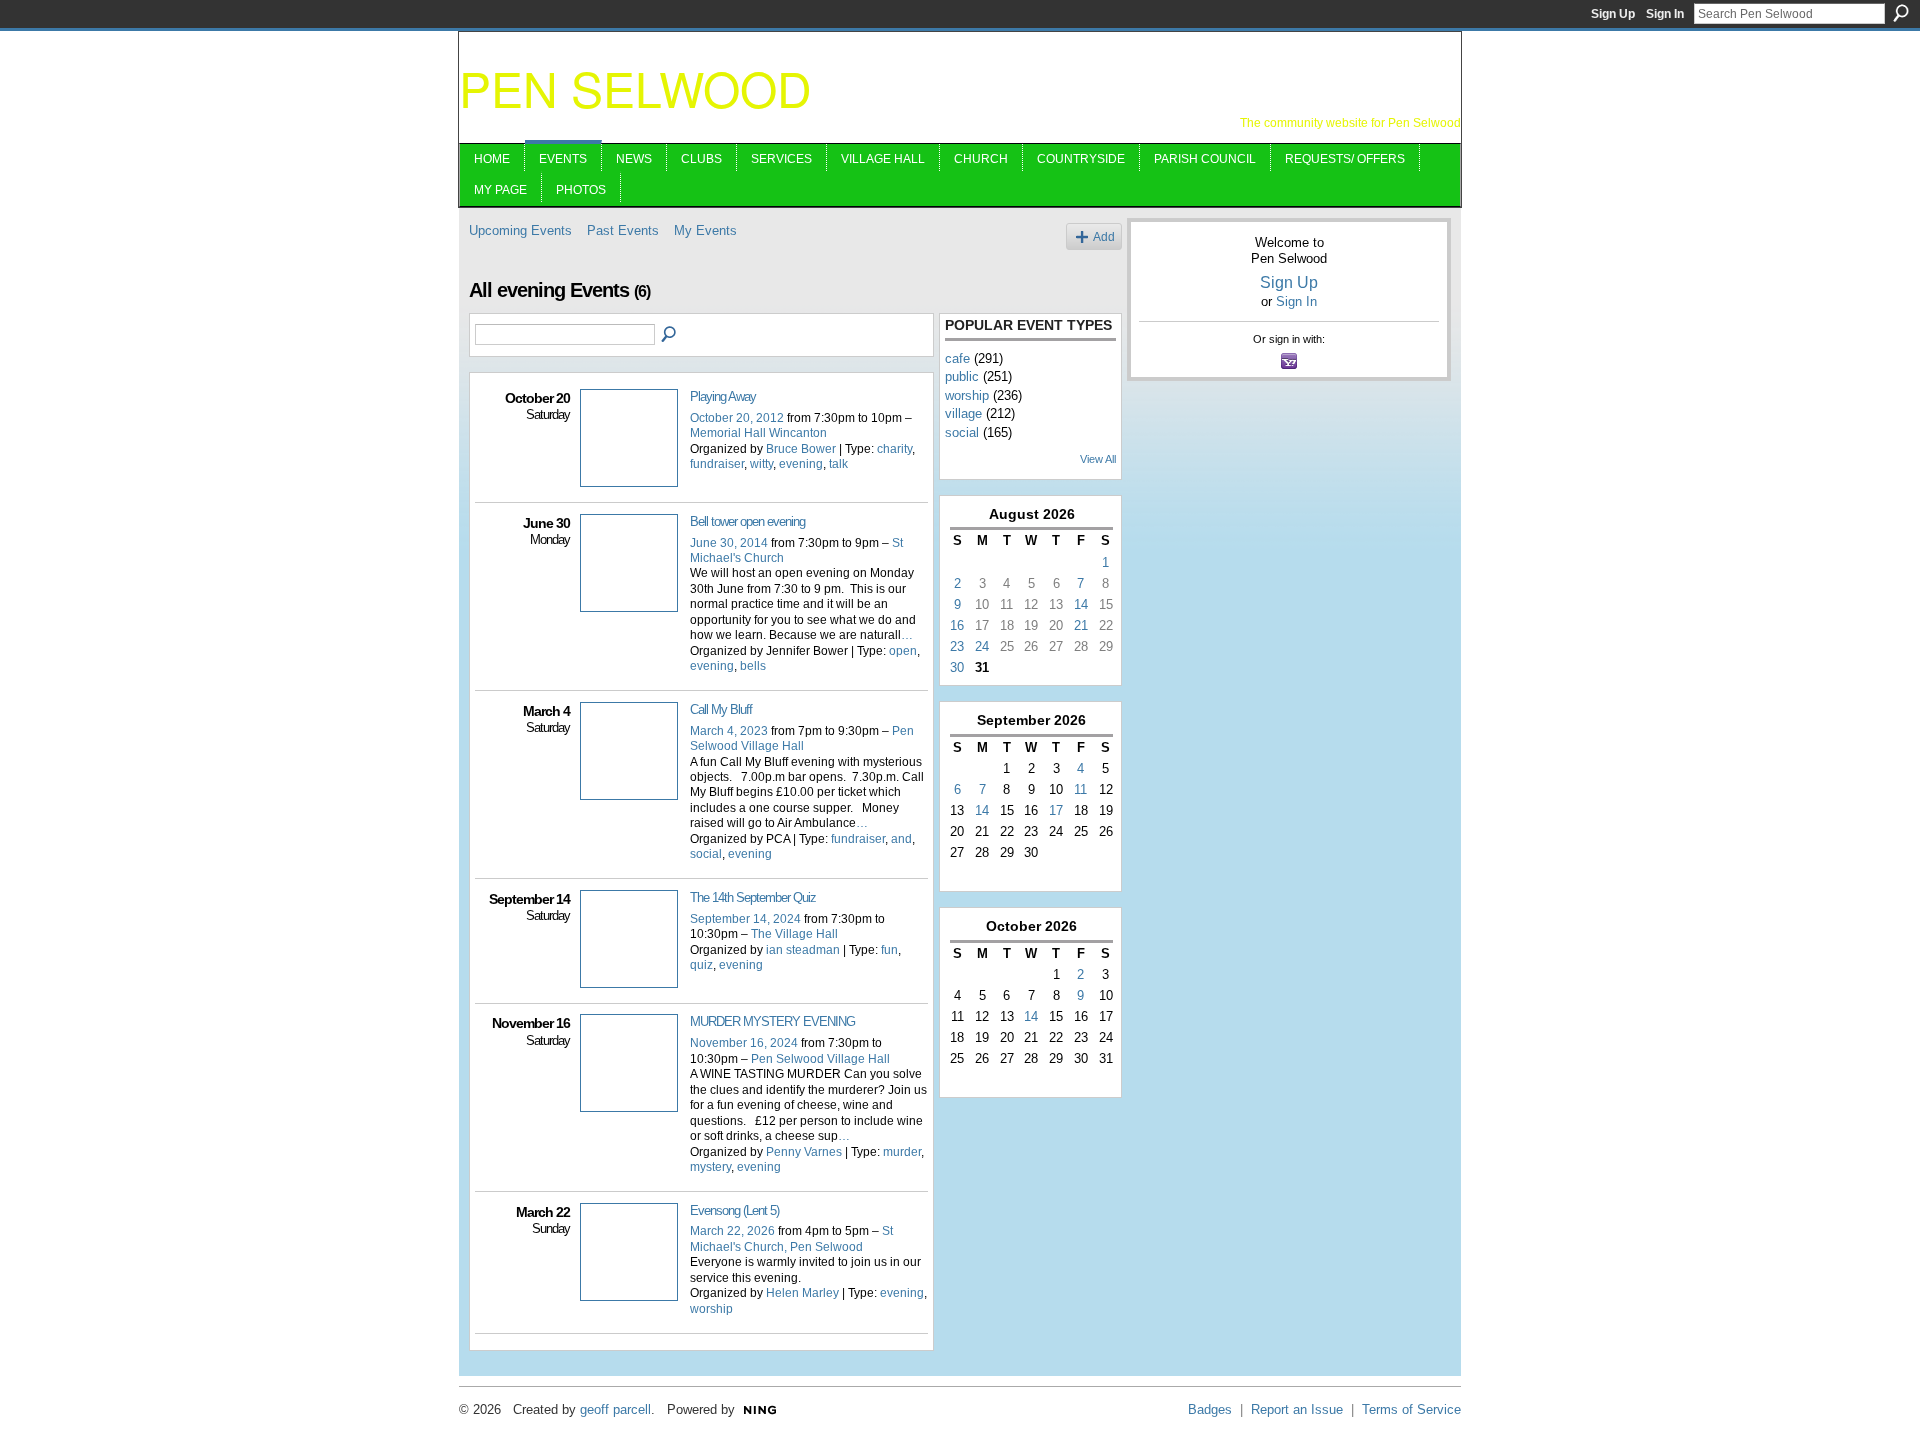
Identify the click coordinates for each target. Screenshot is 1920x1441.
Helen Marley (802, 1293)
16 (957, 625)
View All (1098, 459)
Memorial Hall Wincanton (758, 433)
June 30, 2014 (729, 543)
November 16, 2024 (744, 1043)
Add (1104, 236)
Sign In (1665, 14)
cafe (957, 358)
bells (753, 666)
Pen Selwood (635, 87)
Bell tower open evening (747, 521)
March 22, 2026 (732, 1231)
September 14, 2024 (745, 919)
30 (957, 667)
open (903, 651)
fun (889, 950)
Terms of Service (1411, 1409)
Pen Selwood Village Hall (802, 738)
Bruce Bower (801, 449)
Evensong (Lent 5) (734, 1210)
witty (761, 464)
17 (1056, 810)
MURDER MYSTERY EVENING (772, 1021)
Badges (1210, 1409)
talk (838, 464)
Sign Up (1613, 14)
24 (982, 646)
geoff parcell (615, 1409)
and (901, 839)
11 (1080, 789)
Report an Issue (1297, 1409)
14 (1081, 604)
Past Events (623, 230)
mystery (710, 1167)
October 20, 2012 (737, 418)
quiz (701, 965)
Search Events (670, 335)
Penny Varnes (804, 1152)
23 (957, 646)
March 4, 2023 (729, 731)
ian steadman (803, 950)
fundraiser (717, 464)
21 (1081, 625)
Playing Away (723, 396)
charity (894, 449)
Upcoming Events (520, 230)
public (962, 376)
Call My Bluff (721, 709)
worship (711, 1309)
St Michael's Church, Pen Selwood (791, 1238)
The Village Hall (794, 934)
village (963, 413)
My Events (705, 230)
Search (1901, 13)
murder (902, 1152)
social (706, 854)
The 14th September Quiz (753, 897)
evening (801, 464)
